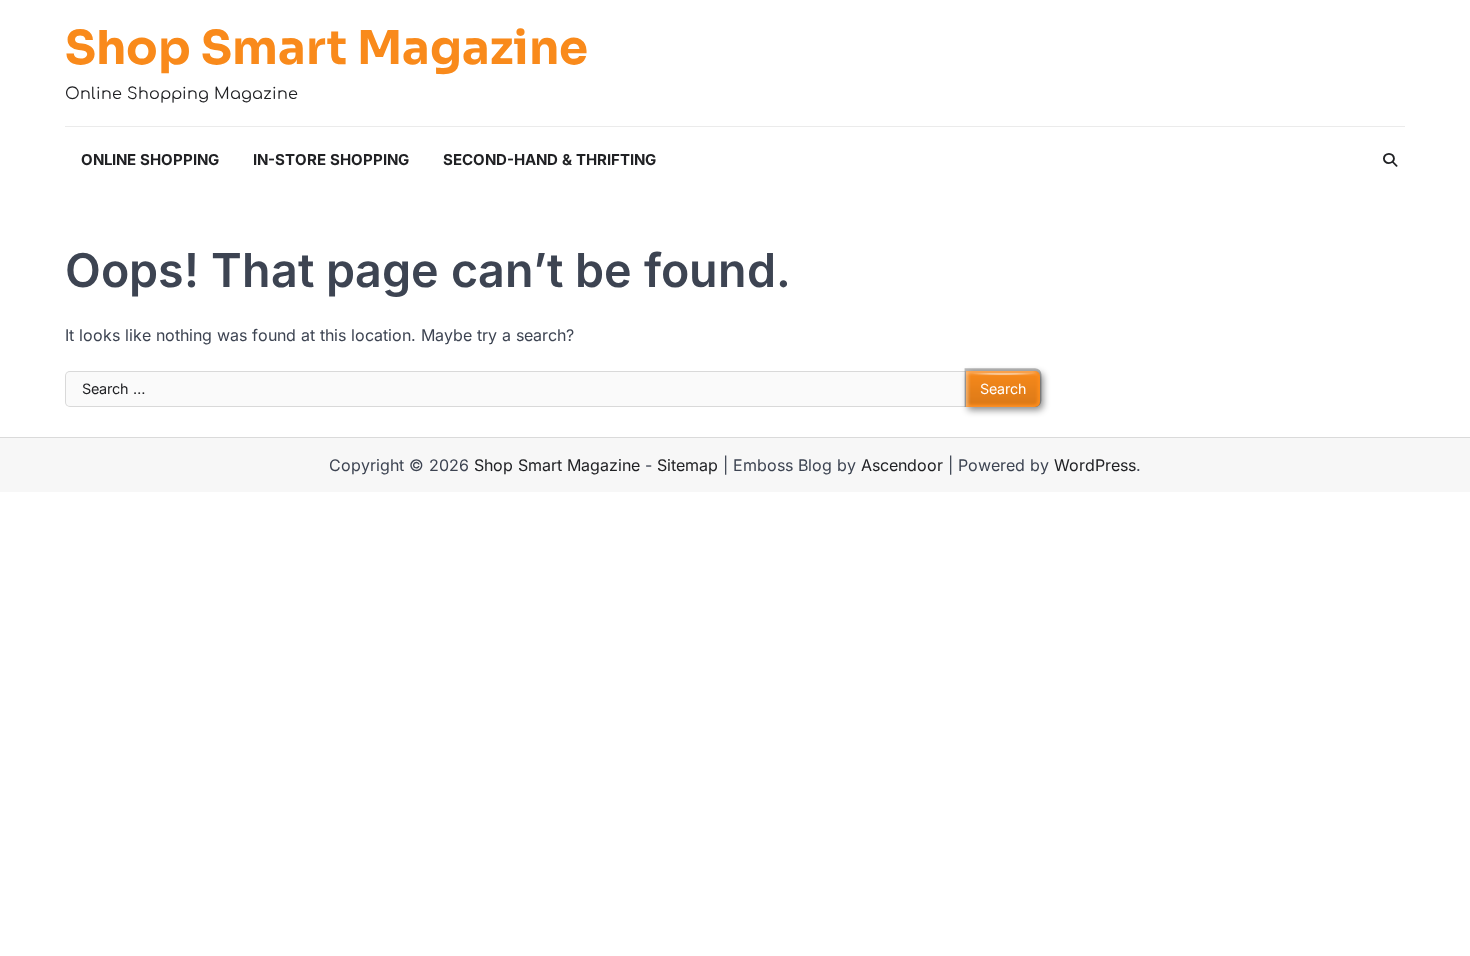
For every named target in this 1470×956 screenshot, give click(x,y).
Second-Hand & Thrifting (549, 159)
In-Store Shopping (331, 159)
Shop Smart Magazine (326, 49)
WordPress (1095, 465)
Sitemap (687, 465)
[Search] (1390, 160)
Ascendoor (902, 465)
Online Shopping (150, 159)
